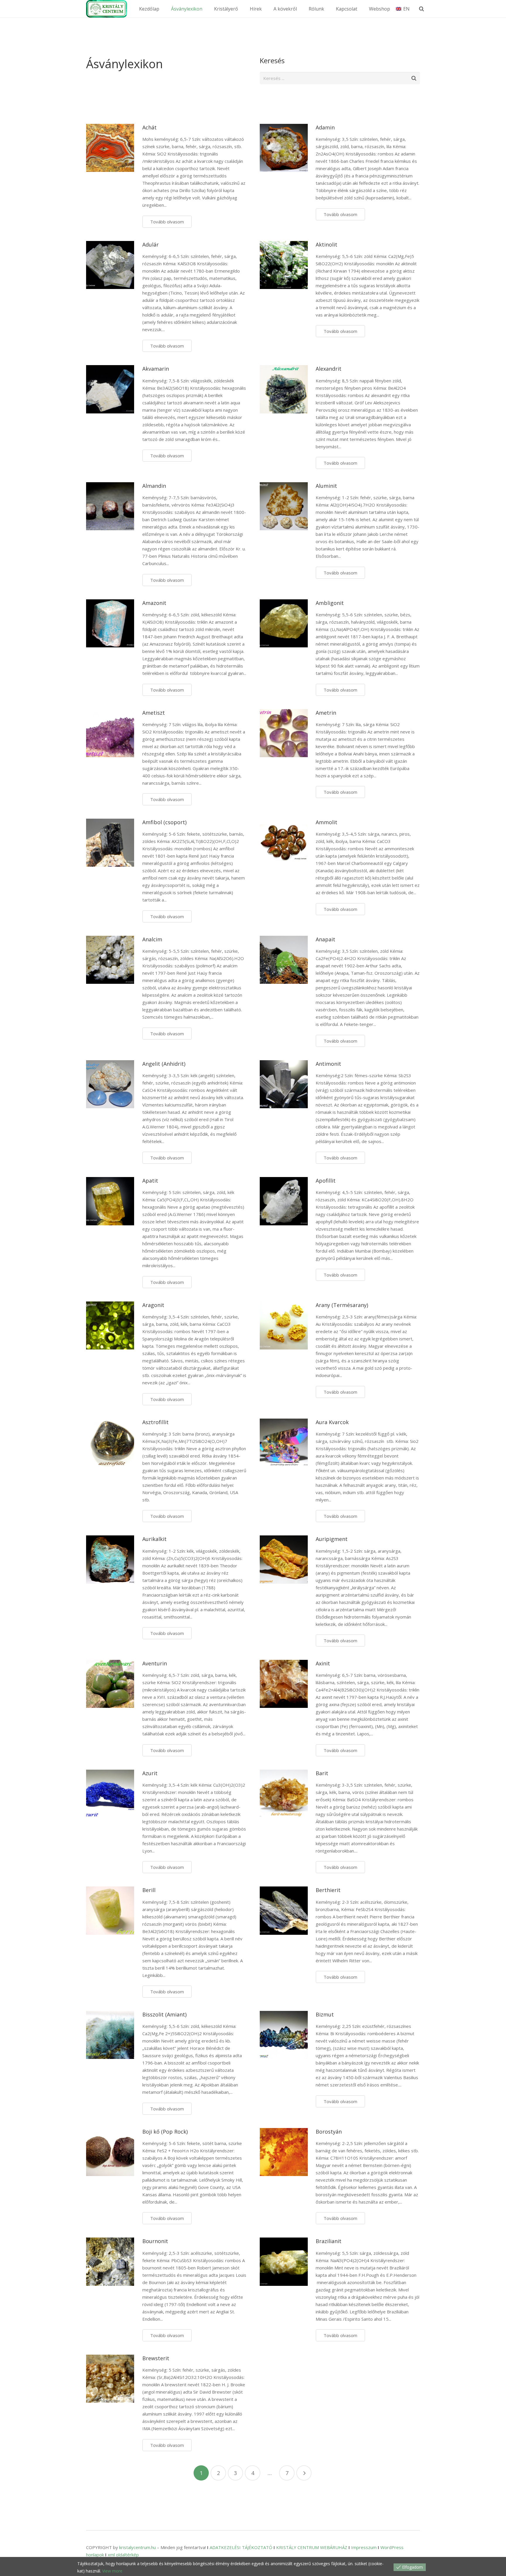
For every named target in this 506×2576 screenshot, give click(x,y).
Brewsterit (156, 2358)
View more (112, 2571)
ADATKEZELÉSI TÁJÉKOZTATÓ (241, 2547)
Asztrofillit (155, 1422)
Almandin (154, 486)
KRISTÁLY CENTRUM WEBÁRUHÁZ (312, 2547)
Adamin (325, 127)
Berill (149, 1890)
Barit (322, 1773)
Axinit (323, 1663)
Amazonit (154, 603)
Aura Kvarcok (332, 1422)
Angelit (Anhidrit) (164, 1064)
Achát (149, 127)
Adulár (151, 244)
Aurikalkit (154, 1539)
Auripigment (332, 1539)
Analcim (152, 939)
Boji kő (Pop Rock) (165, 2132)
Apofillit (326, 1181)
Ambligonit (330, 603)
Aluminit (326, 486)
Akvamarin (156, 369)
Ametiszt (154, 713)
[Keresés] (422, 9)
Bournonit (155, 2241)
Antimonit (328, 1064)
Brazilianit (329, 2241)
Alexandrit (329, 369)
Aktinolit (326, 244)
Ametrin (326, 713)
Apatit (150, 1181)
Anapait (325, 939)
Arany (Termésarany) (342, 1305)
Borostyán (329, 2132)
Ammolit (326, 822)
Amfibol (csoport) (164, 822)
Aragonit (153, 1305)
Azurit (150, 1773)
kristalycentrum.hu (137, 2547)
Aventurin (155, 1663)
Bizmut (325, 2014)
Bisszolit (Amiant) (164, 2014)
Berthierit (328, 1890)
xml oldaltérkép (123, 2555)
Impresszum (364, 2547)
